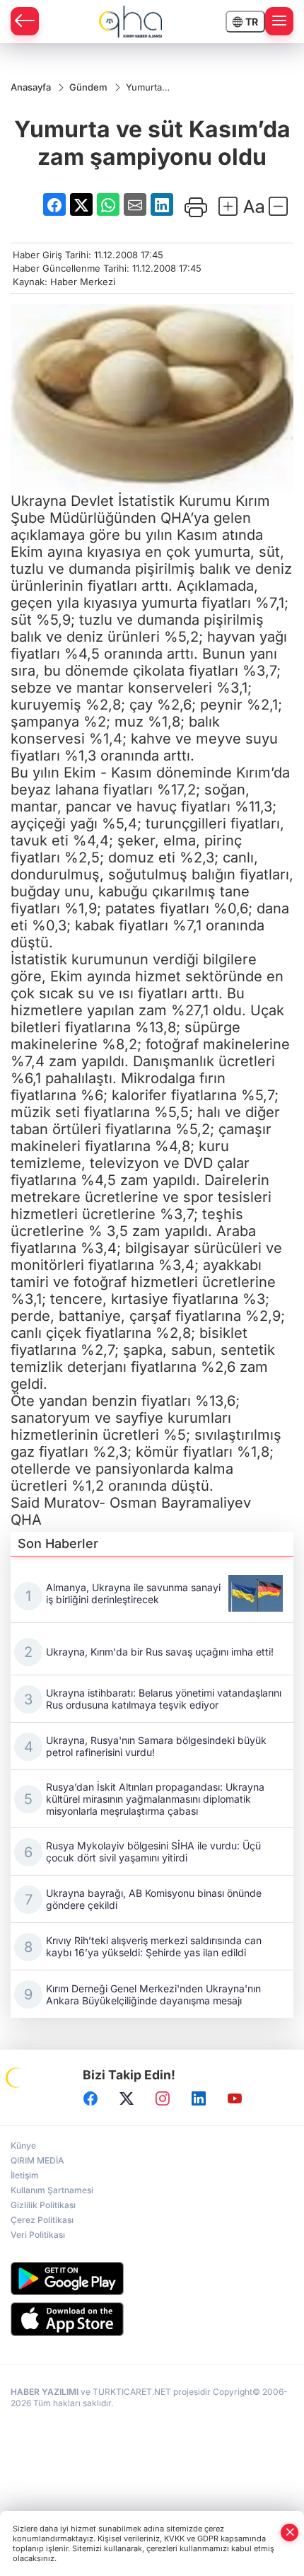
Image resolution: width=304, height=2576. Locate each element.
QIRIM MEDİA (37, 2160)
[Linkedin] (199, 2098)
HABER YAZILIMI (45, 2392)
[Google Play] (152, 2278)
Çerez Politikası (42, 2220)
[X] (127, 2098)
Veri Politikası (38, 2235)
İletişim (25, 2175)
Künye (23, 2145)
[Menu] (279, 21)
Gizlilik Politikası (43, 2205)
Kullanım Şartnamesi (52, 2190)
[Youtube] (235, 2098)
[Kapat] (290, 2532)
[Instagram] (163, 2098)
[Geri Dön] (25, 21)
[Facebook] (90, 2098)
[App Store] (152, 2319)
